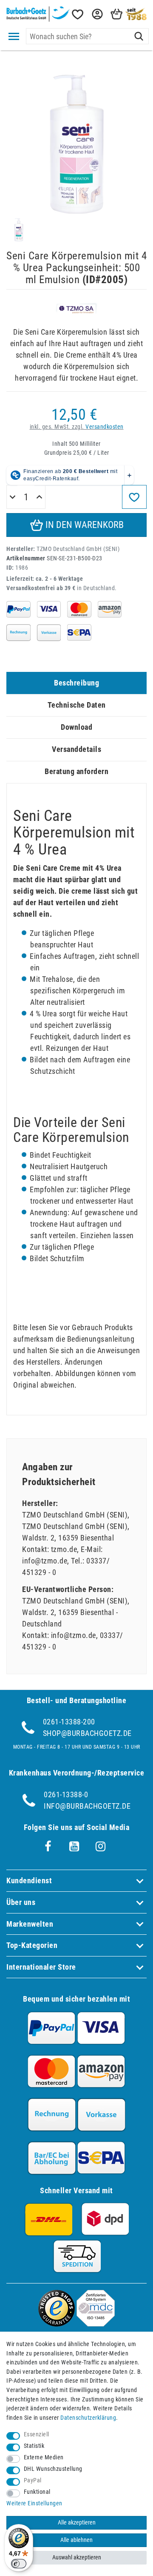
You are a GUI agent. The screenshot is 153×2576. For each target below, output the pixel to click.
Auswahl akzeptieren (77, 2557)
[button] (96, 14)
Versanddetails (76, 749)
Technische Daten (77, 705)
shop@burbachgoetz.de (87, 1733)
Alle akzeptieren (77, 2523)
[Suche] (139, 36)
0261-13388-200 (69, 1722)
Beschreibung (76, 683)
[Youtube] (74, 1847)
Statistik (34, 2446)
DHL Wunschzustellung (53, 2469)
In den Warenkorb (84, 525)
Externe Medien (44, 2457)
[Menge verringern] (13, 497)
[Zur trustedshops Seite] (57, 2324)
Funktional (37, 2492)
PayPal (33, 2480)
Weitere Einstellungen (34, 2503)
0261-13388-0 (66, 1794)
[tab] (76, 683)
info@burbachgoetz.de (87, 1806)
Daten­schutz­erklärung (88, 2418)
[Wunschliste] (77, 14)
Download (76, 727)
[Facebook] (48, 1847)
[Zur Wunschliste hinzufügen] (134, 497)
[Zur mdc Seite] (96, 2324)
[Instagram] (101, 1847)
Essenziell (37, 2434)
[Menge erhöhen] (39, 497)
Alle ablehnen (76, 2540)
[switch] (19, 2564)
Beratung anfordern (76, 771)
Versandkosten (105, 427)
